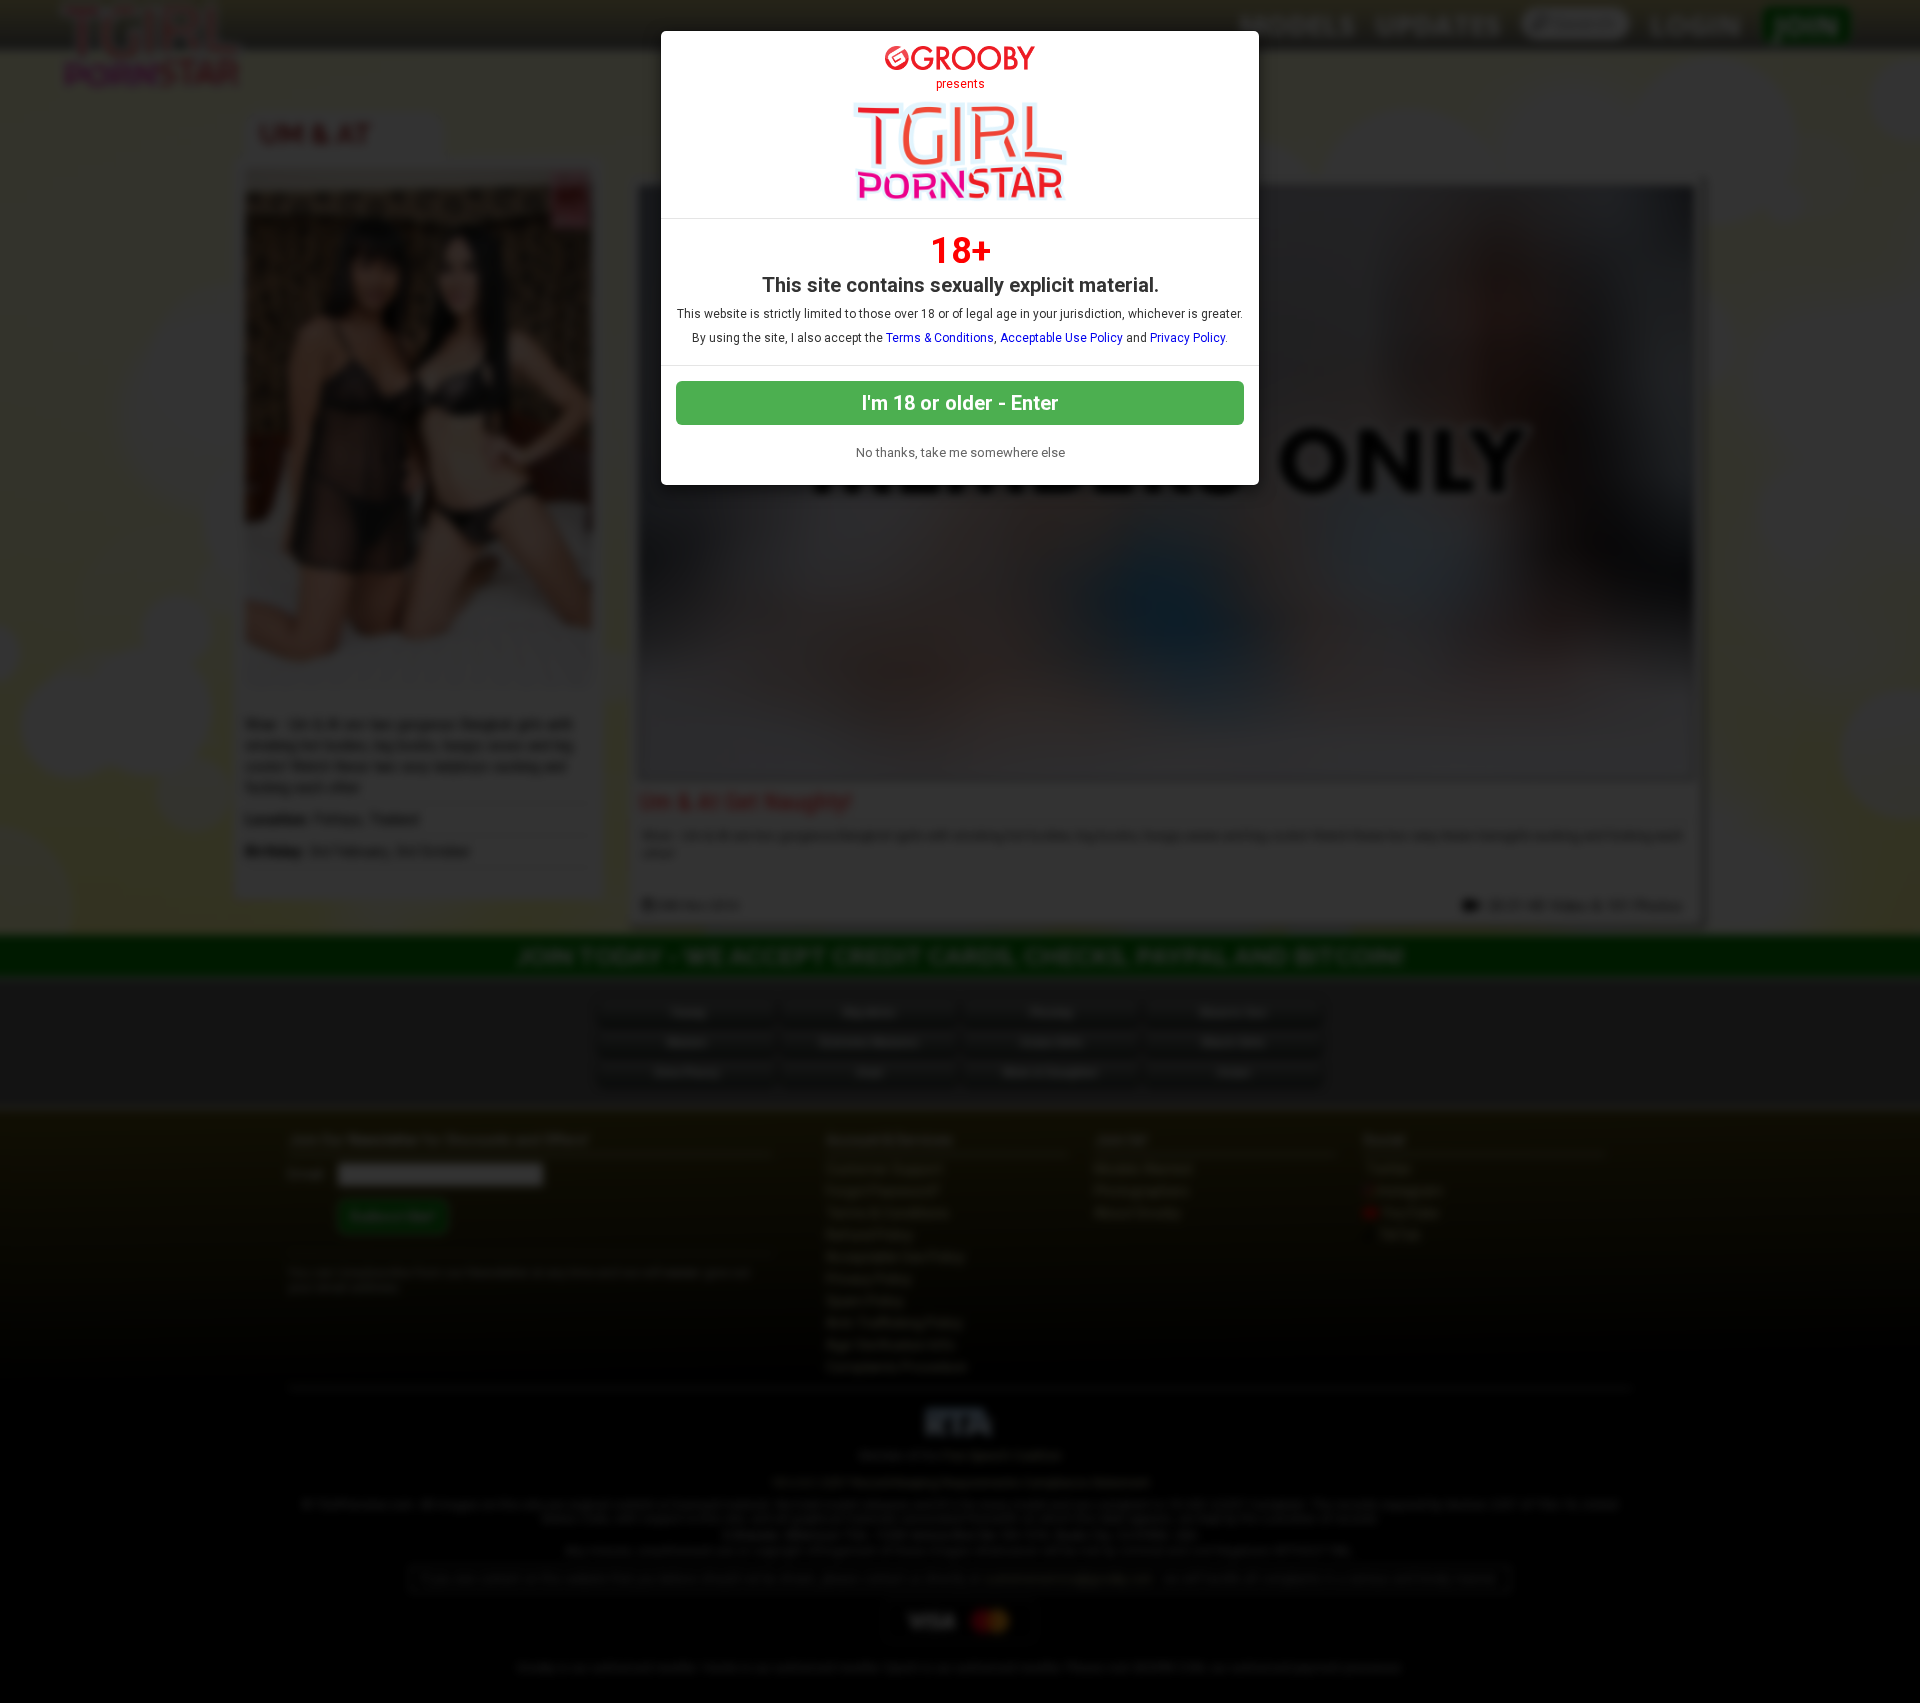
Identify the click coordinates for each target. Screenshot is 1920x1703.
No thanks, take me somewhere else (960, 452)
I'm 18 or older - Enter (960, 403)
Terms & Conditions (940, 338)
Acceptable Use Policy (1061, 338)
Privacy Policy (1187, 338)
